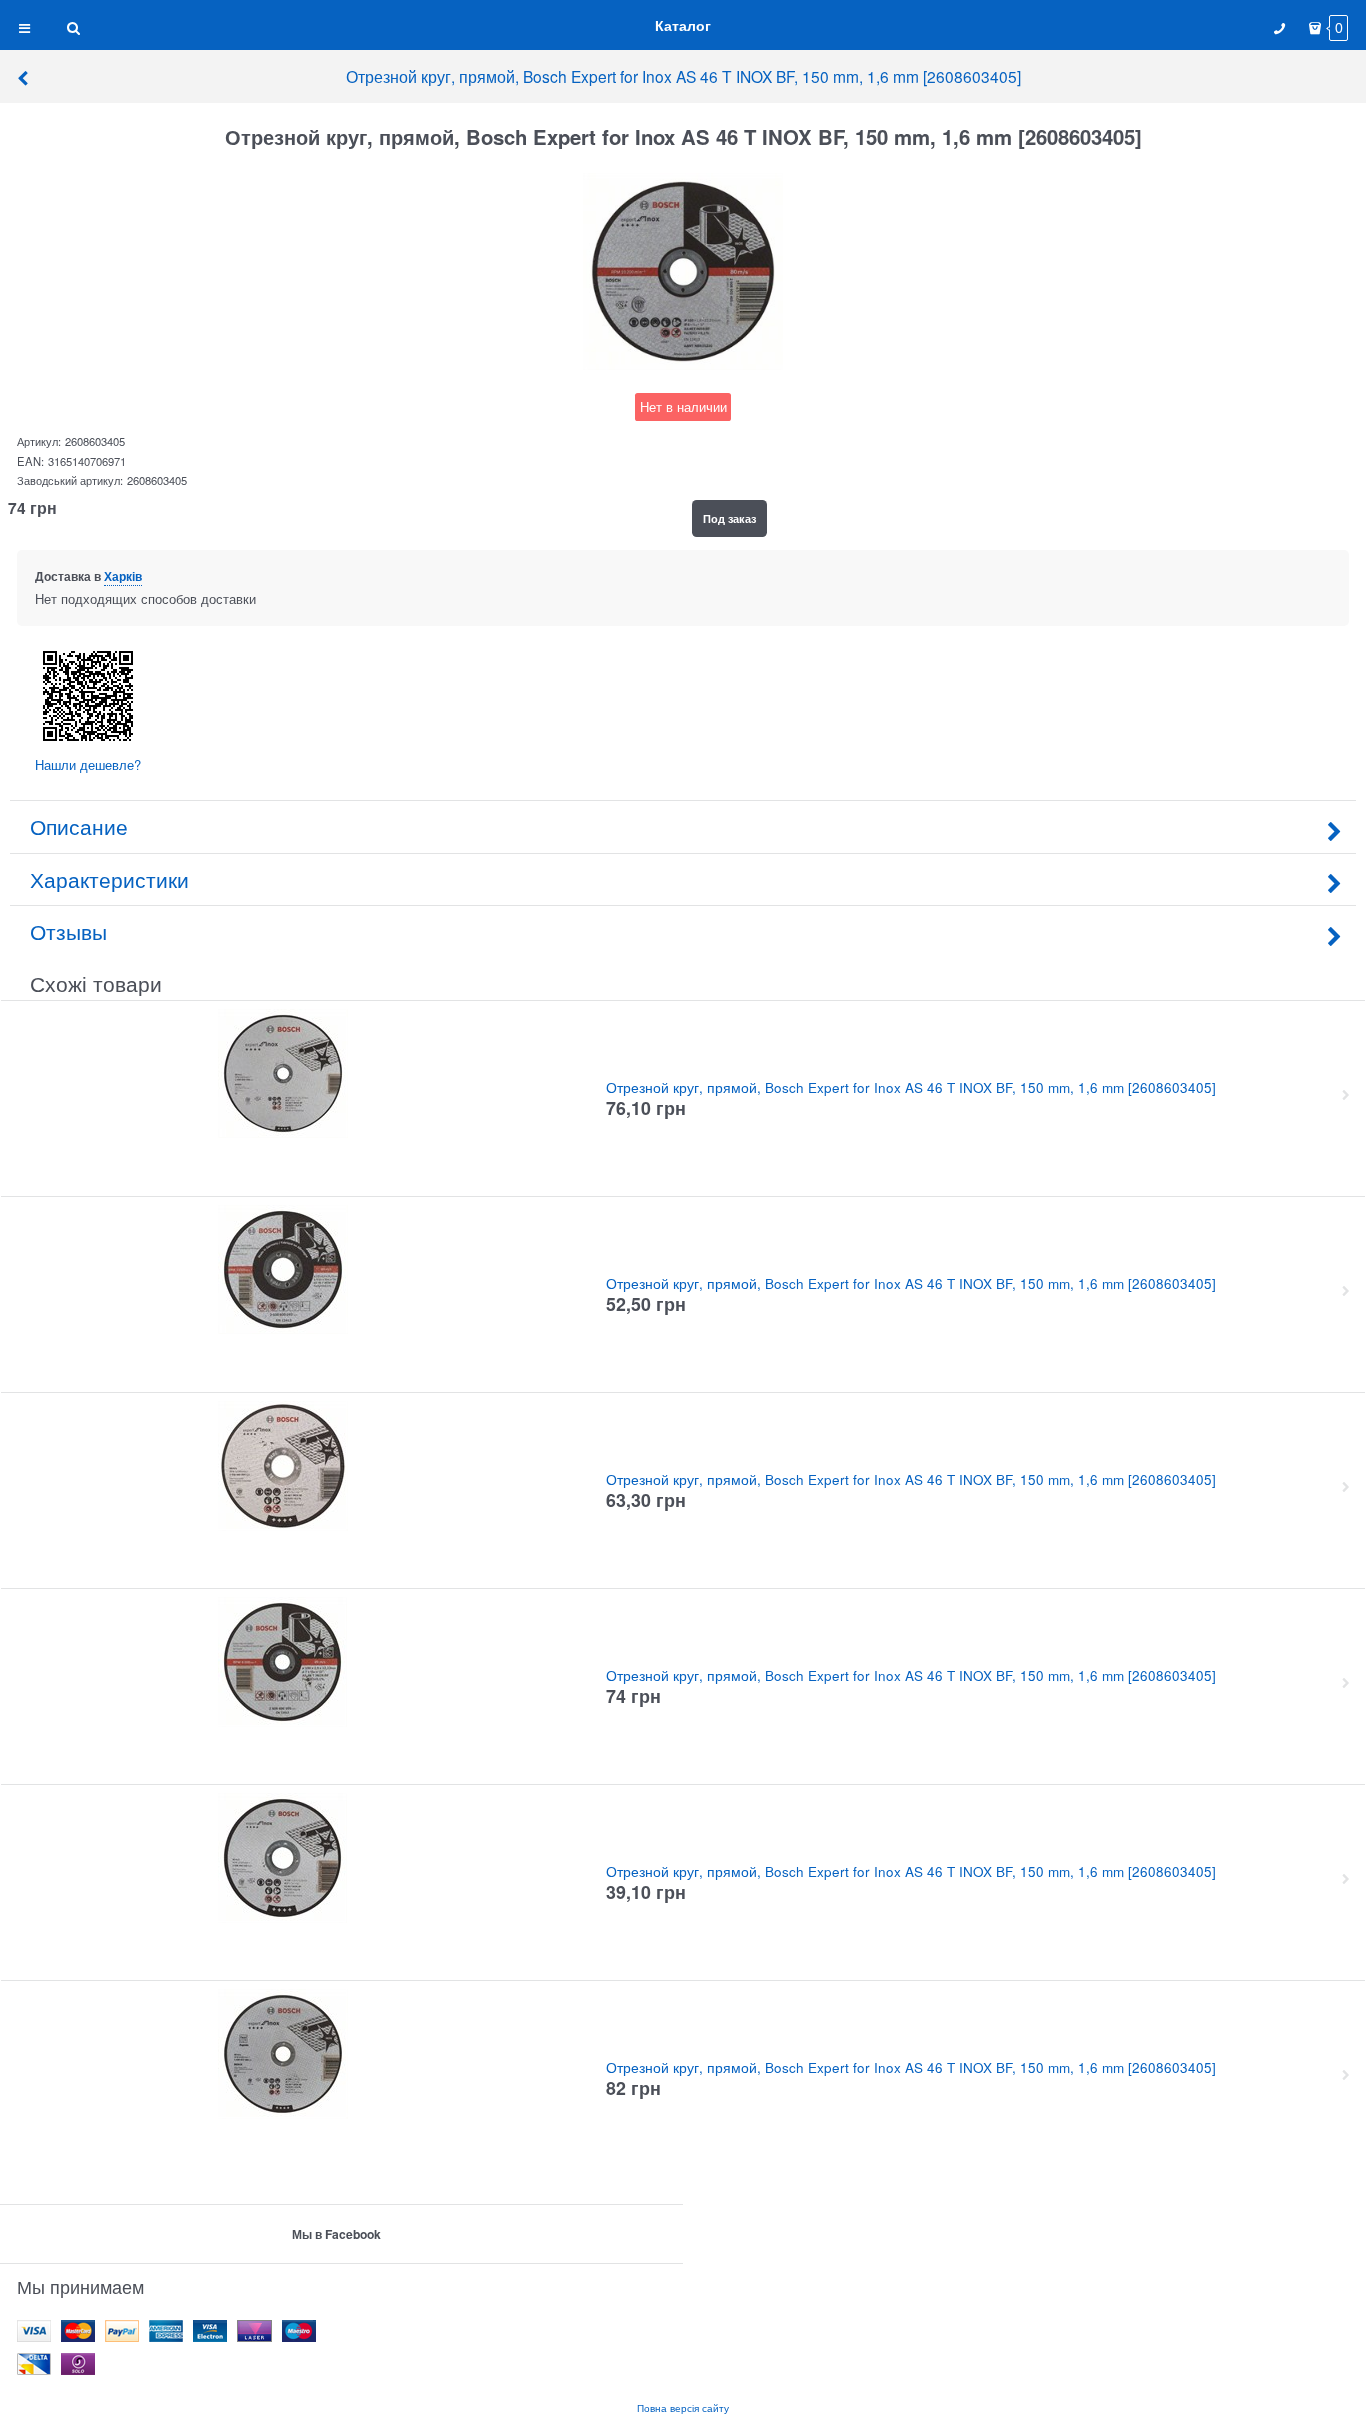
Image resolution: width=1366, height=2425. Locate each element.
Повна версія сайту (683, 2407)
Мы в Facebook (336, 2234)
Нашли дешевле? (88, 764)
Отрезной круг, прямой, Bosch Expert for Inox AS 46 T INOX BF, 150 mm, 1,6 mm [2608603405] (683, 76)
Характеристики (109, 879)
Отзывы (68, 931)
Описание (79, 826)
